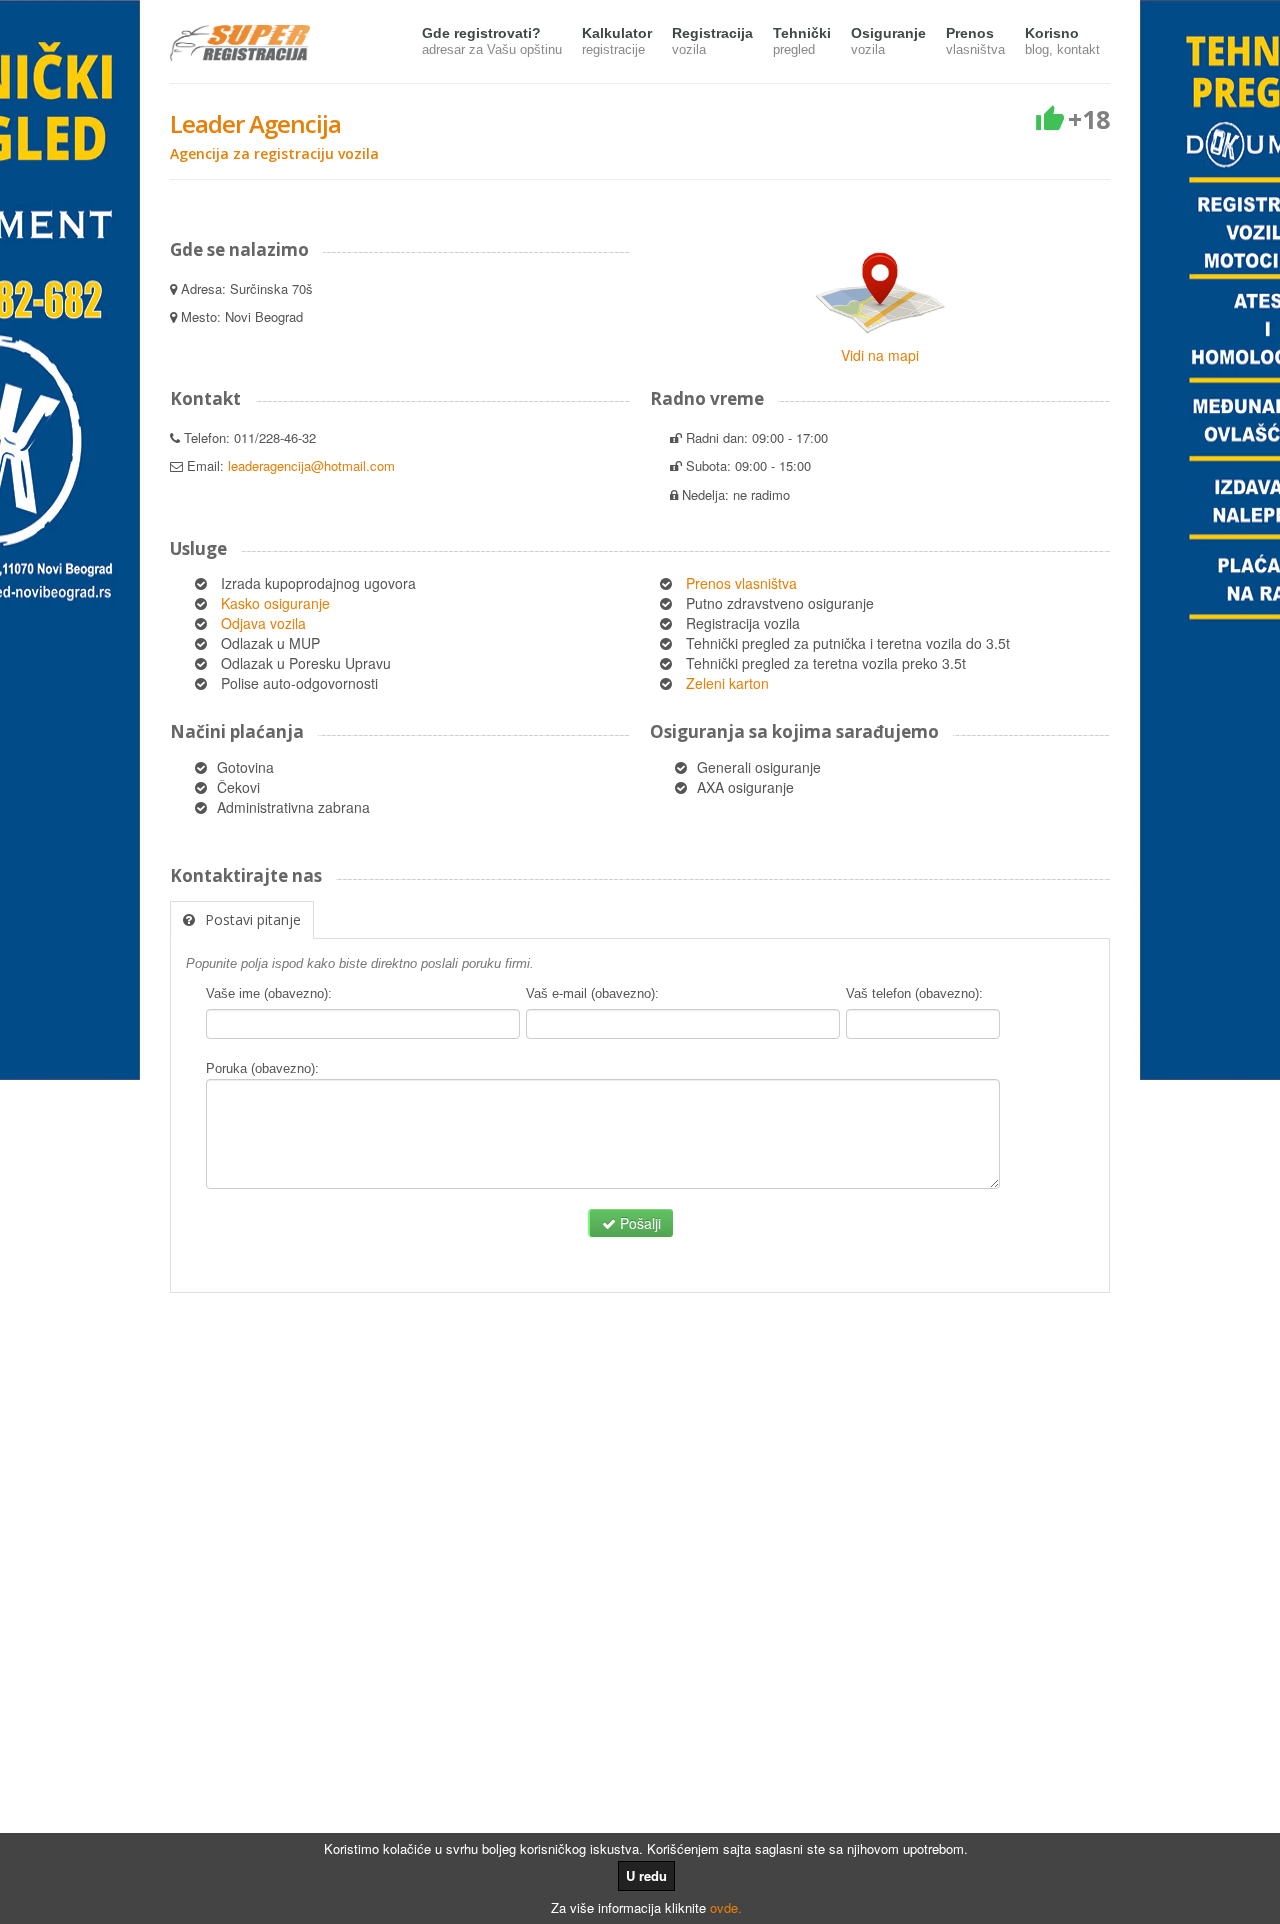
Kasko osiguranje (275, 603)
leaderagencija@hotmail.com (311, 465)
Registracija (712, 41)
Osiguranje (888, 41)
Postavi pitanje (253, 919)
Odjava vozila (263, 623)
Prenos (975, 41)
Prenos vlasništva (741, 583)
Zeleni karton (727, 683)
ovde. (726, 1907)
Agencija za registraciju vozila (274, 153)
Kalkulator (617, 41)
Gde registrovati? (492, 41)
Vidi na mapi (880, 355)
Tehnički (802, 41)
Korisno (1062, 41)
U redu (646, 1875)
